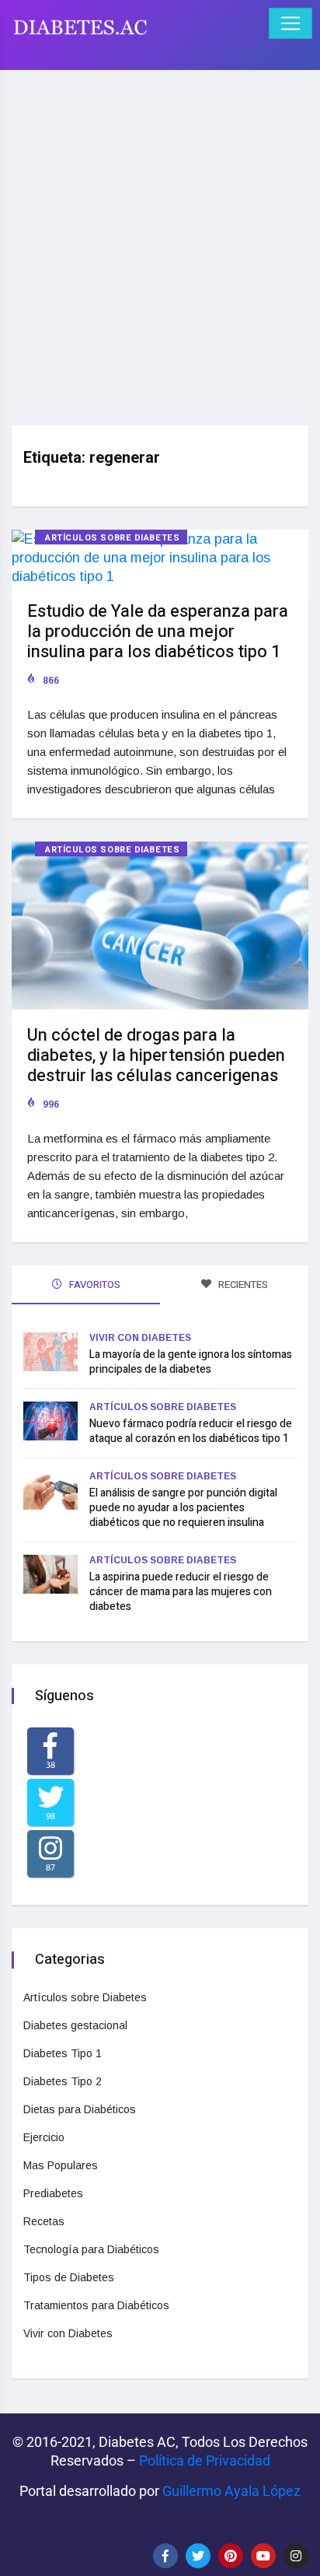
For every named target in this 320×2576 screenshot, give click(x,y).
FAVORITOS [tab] (94, 1284)
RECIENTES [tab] (242, 1284)
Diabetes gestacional (75, 2025)
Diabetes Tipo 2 (63, 2081)
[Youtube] (263, 2556)
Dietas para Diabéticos (80, 2109)
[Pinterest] (231, 2556)
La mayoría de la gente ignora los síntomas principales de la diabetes (191, 1362)
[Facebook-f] (165, 2556)
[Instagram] (296, 2556)
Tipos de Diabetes (69, 2277)
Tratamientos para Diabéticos (96, 2305)
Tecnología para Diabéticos (91, 2249)
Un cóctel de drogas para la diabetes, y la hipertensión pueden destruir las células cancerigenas (156, 1055)
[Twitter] (198, 2556)
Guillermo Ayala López (231, 2491)
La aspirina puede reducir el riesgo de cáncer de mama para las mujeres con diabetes (181, 1592)
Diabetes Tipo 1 (63, 2053)
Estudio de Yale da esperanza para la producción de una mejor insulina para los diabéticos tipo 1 (158, 632)
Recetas (44, 2221)
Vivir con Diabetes (140, 1338)
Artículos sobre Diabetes (112, 538)
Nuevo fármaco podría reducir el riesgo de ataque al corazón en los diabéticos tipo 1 (191, 1431)
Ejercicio (44, 2137)
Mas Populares (61, 2165)
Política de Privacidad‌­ (205, 2460)
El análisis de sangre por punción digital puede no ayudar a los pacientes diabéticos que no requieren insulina (183, 1508)
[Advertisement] (160, 242)
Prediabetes (53, 2193)
